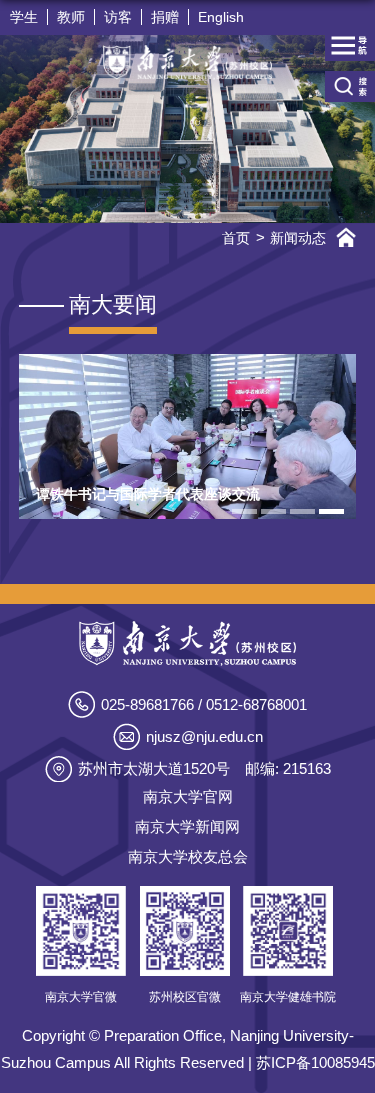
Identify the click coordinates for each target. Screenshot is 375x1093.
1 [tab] (244, 511)
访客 (118, 17)
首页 (236, 238)
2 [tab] (273, 511)
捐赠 (165, 17)
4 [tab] (331, 511)
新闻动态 (298, 238)
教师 (71, 17)
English (221, 17)
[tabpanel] (188, 437)
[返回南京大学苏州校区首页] (187, 62)
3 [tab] (302, 511)
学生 (24, 17)
